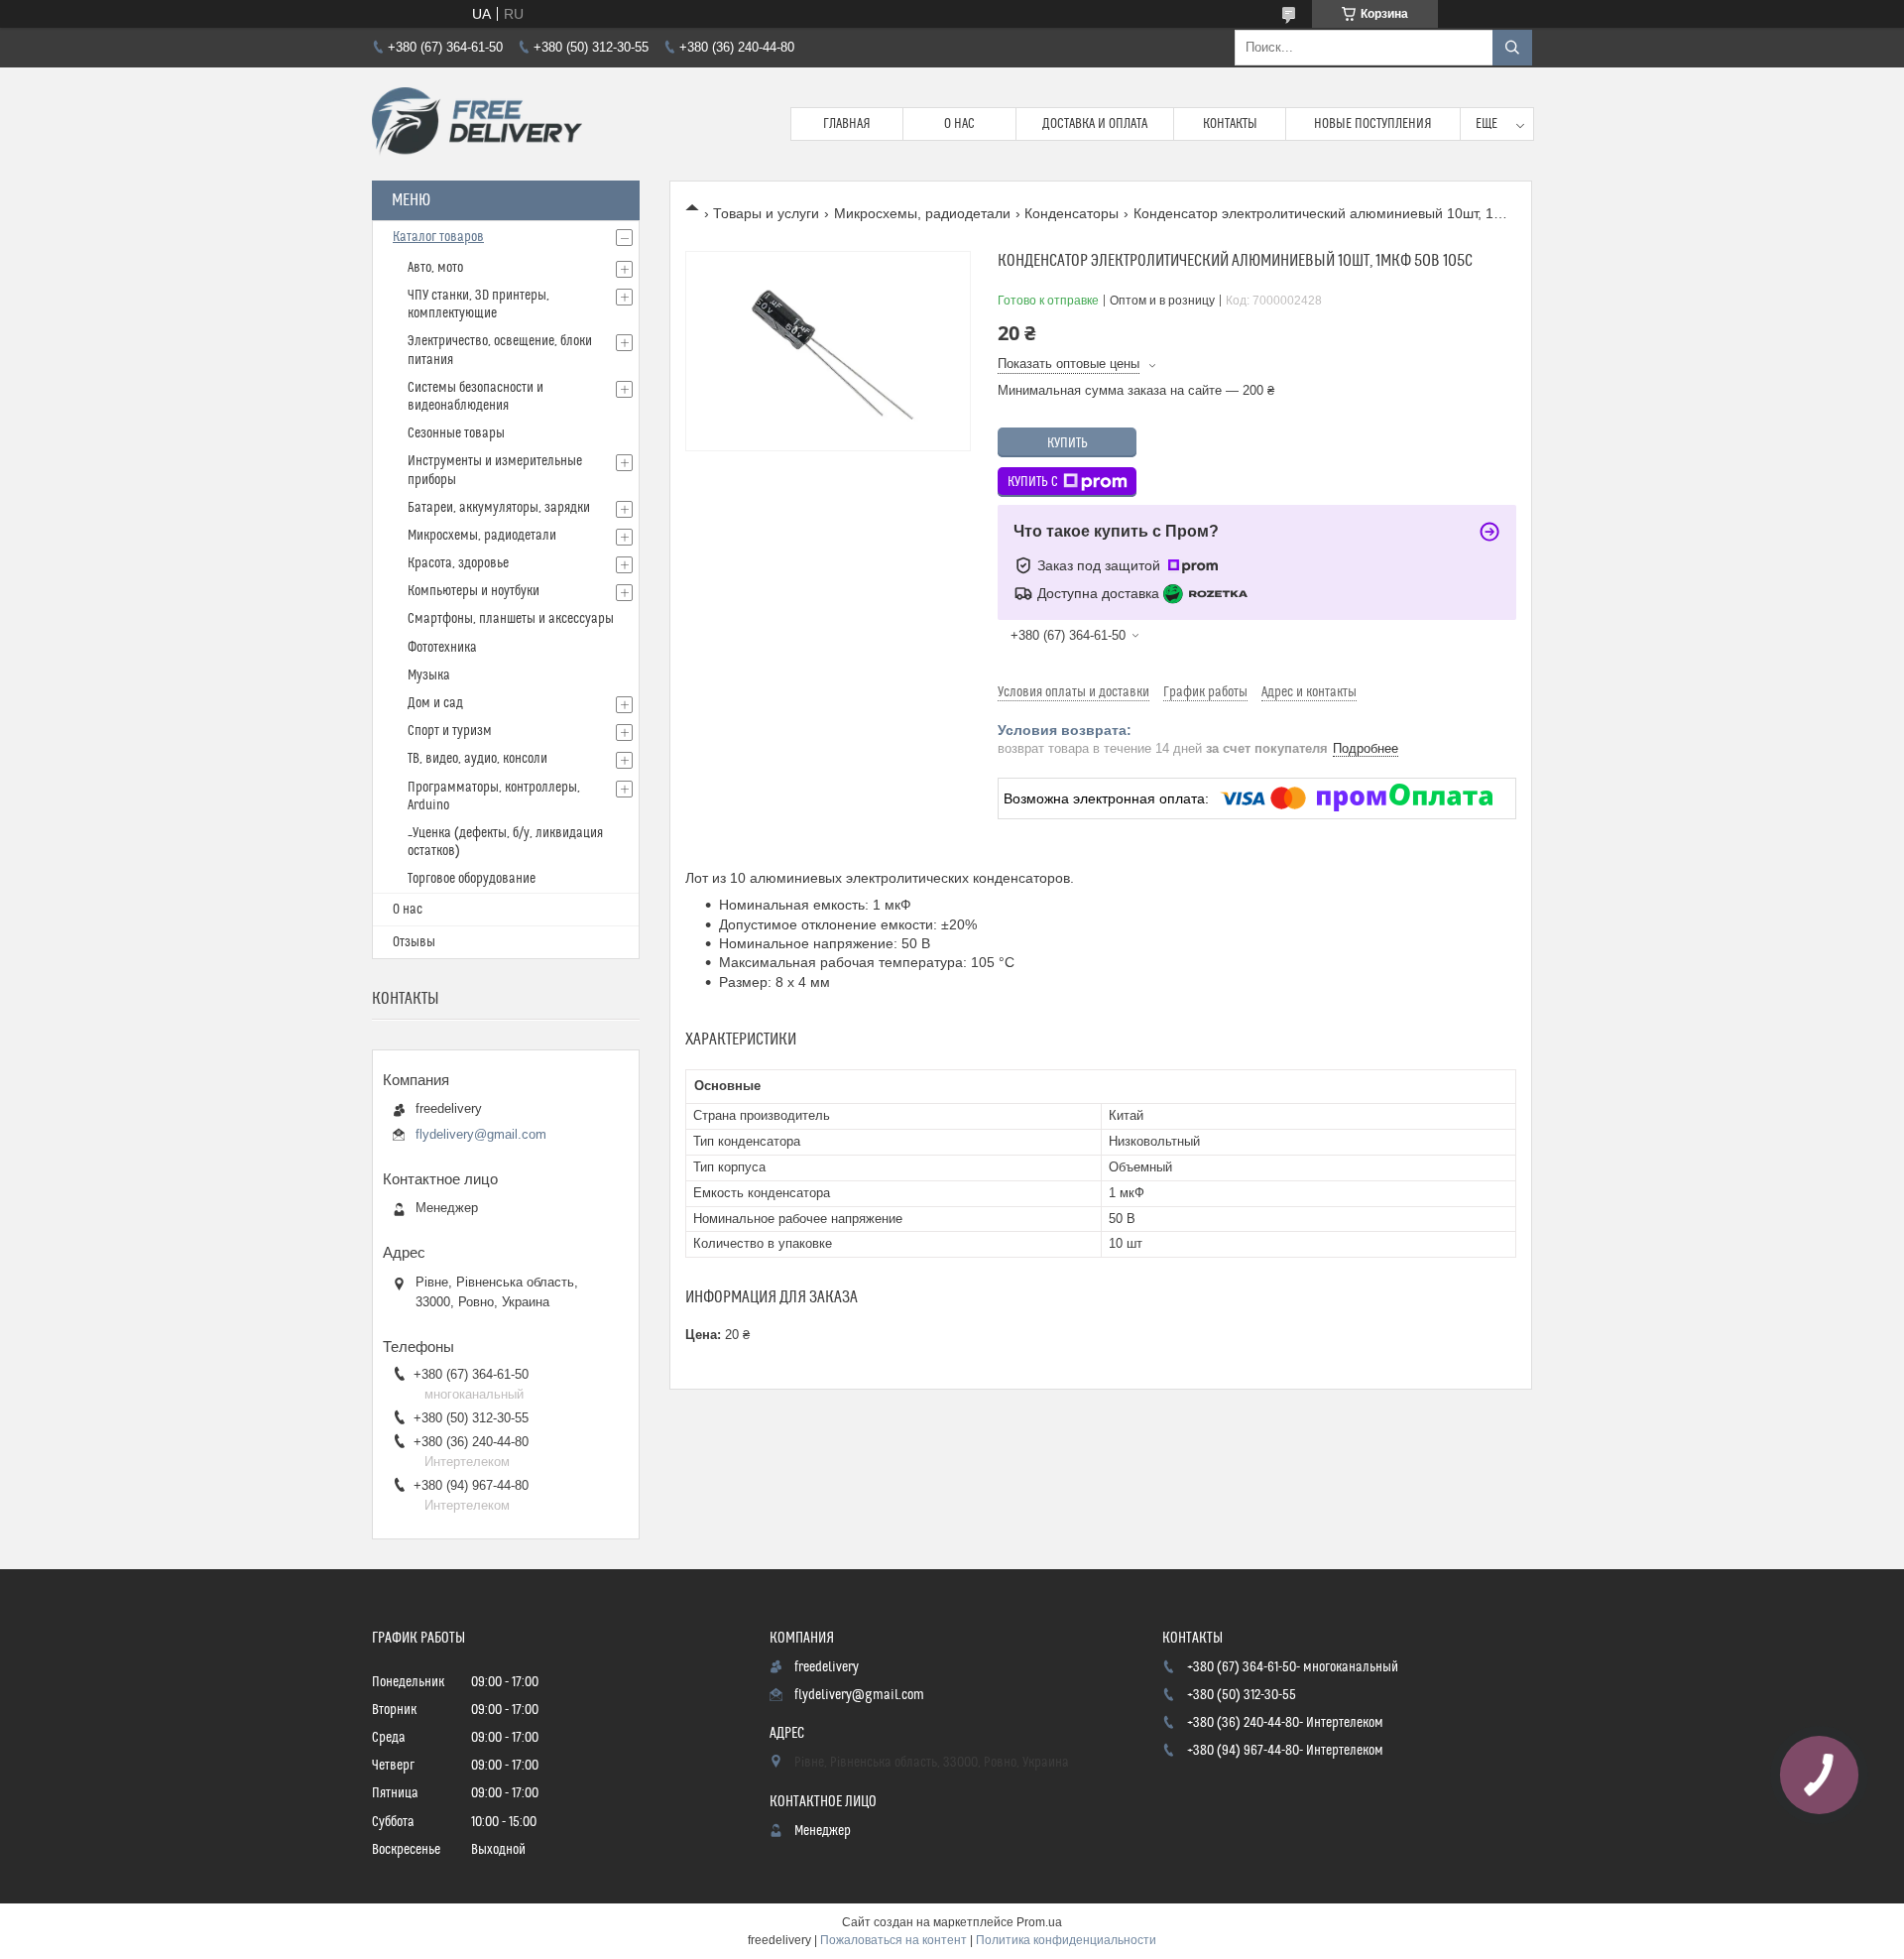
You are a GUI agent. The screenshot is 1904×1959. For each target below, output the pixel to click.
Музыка (429, 675)
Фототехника (442, 648)
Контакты (1230, 124)
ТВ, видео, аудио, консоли (477, 759)
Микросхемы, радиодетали (922, 213)
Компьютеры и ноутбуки (474, 591)
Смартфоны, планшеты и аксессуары (511, 619)
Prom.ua (1039, 1922)
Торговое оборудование (472, 879)
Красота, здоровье (458, 563)
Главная (847, 124)
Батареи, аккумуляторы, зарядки (499, 508)
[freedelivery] (477, 124)
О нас (959, 124)
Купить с (1033, 482)
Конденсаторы (1071, 213)
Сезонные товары (456, 433)
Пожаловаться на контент (893, 1940)
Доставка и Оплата (1095, 124)
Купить (1068, 443)
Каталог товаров (438, 237)
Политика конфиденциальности (1066, 1940)
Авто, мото (435, 268)
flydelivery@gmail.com (481, 1134)
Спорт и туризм (450, 731)
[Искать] (1512, 48)
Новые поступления (1373, 124)
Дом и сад (435, 703)
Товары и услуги (766, 213)
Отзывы (414, 942)
